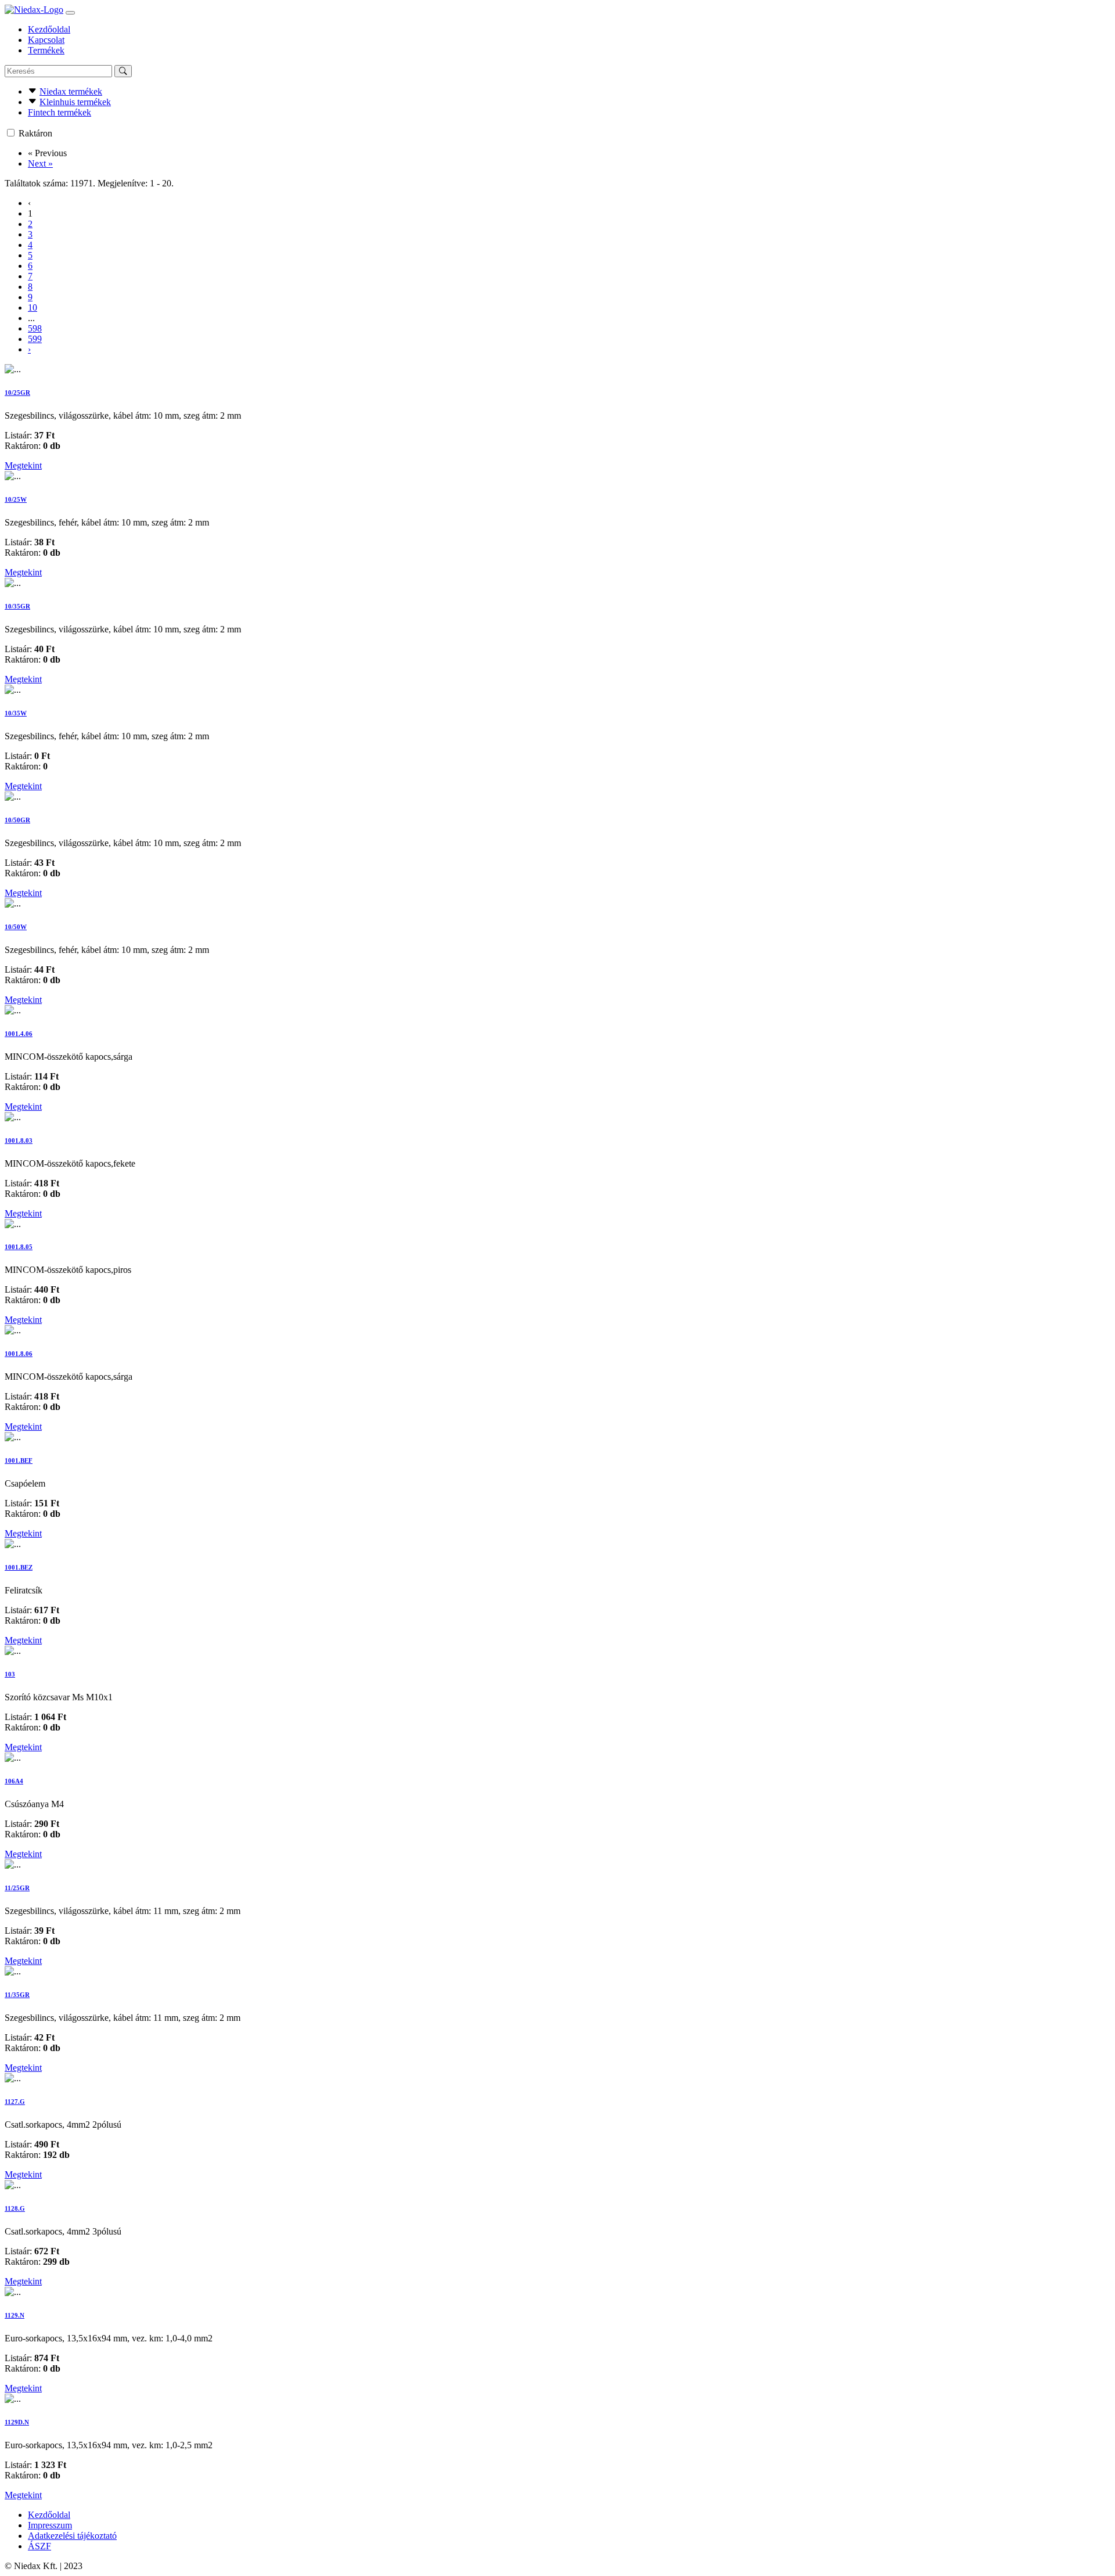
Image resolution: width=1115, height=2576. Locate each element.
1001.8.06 (19, 1354)
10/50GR (17, 820)
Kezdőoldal (49, 29)
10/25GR (17, 393)
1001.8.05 (19, 1247)
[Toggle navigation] (70, 13)
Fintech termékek (60, 112)
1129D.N (17, 2422)
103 (10, 1674)
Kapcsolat (46, 40)
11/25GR (17, 1888)
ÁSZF (39, 2546)
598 (35, 328)
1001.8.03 (19, 1141)
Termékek (46, 50)
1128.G (15, 2208)
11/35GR (17, 1995)
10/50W (16, 927)
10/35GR (17, 606)
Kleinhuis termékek (75, 102)
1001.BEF (19, 1460)
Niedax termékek (71, 91)
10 (33, 307)
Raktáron (35, 133)
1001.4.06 (19, 1034)
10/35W (16, 713)
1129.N (15, 2315)
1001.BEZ (19, 1567)
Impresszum (50, 2525)
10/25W (16, 499)
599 (35, 339)
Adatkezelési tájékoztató (72, 2536)
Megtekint (23, 465)
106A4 (14, 1781)
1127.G (15, 2102)
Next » (40, 163)
